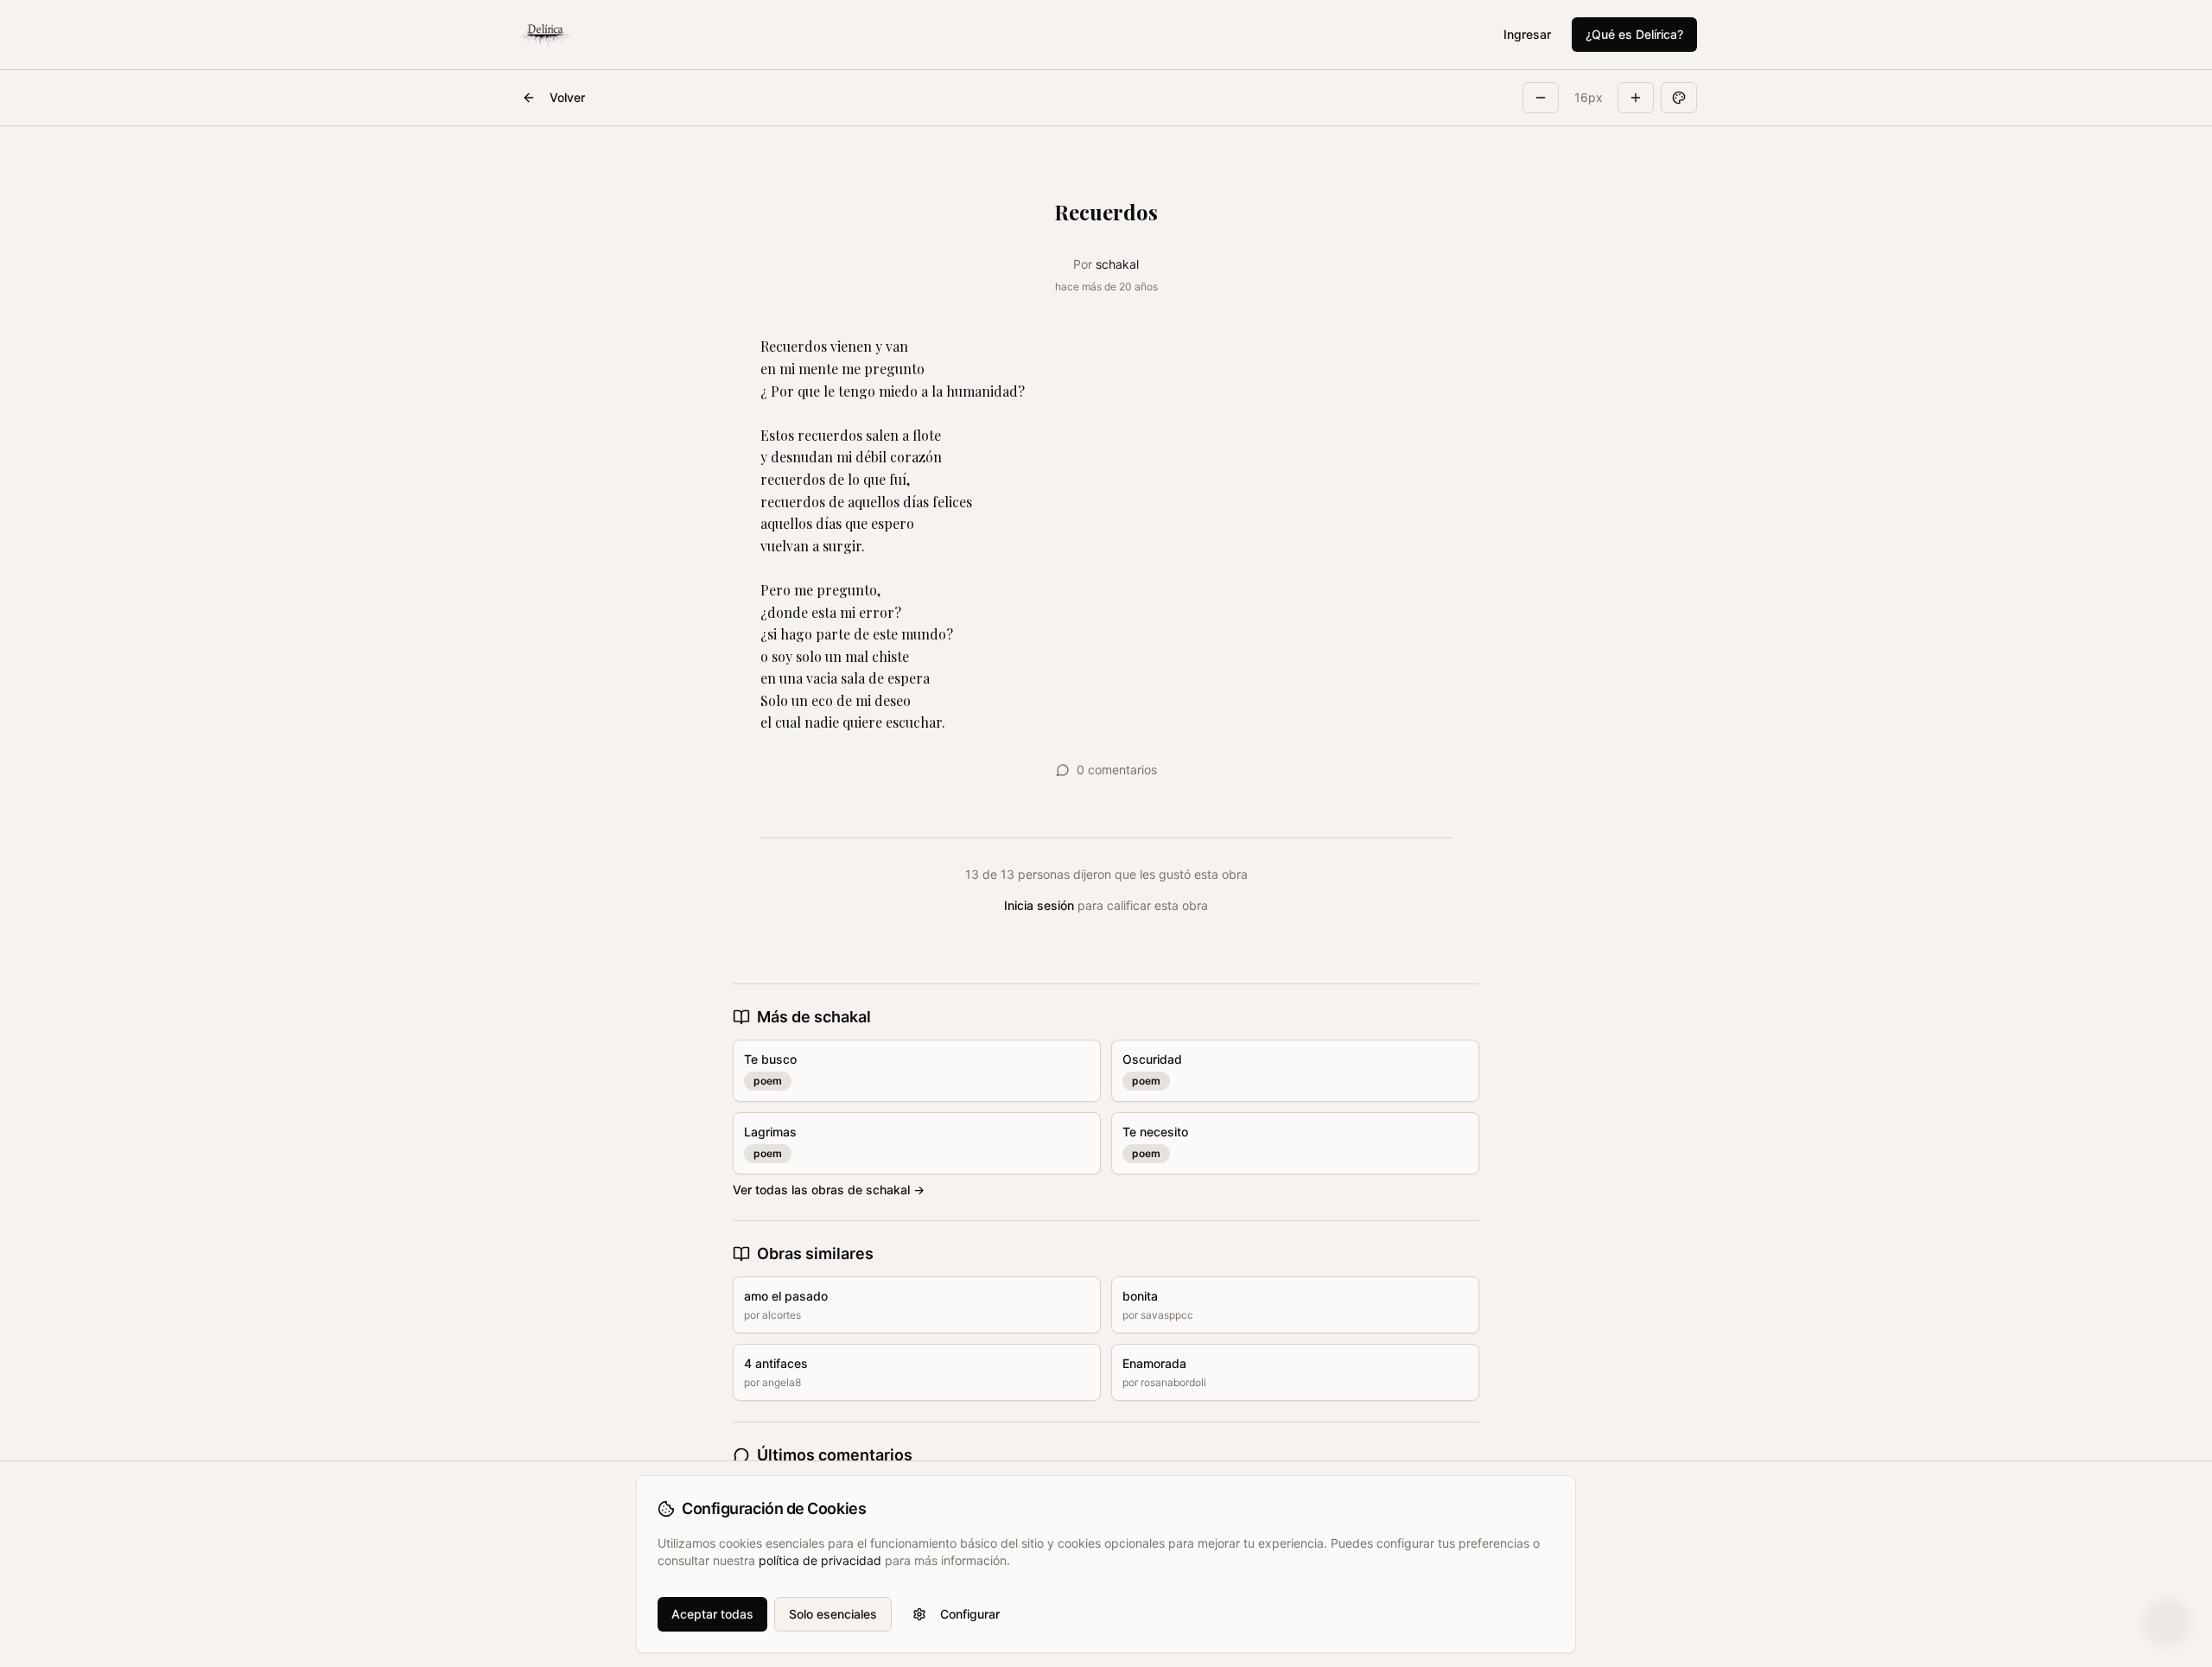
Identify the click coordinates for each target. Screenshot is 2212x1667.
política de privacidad (820, 1560)
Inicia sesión (1039, 905)
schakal (1117, 264)
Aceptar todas (712, 1614)
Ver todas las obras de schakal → (829, 1190)
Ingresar (1527, 34)
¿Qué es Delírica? (1634, 34)
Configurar (970, 1614)
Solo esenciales (833, 1614)
